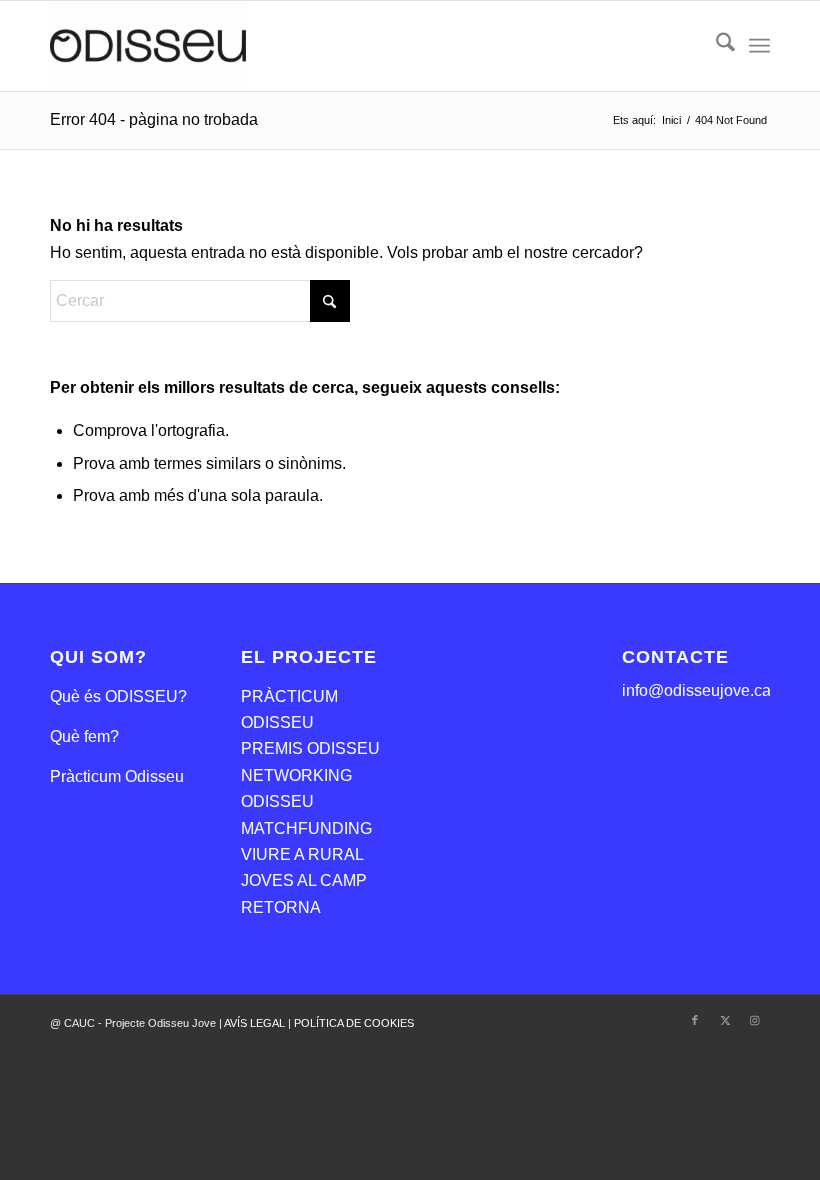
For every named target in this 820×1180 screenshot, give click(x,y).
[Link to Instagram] (755, 1020)
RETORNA (281, 907)
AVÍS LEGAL (256, 1023)
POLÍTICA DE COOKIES (354, 1023)
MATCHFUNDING (306, 828)
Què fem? (84, 736)
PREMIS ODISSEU (310, 748)
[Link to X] (725, 1020)
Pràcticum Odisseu (117, 776)
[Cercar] (715, 46)
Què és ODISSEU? (118, 696)
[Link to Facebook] (695, 1020)
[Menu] (759, 46)
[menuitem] (715, 46)
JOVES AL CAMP (304, 880)
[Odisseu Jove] (148, 46)
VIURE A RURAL (302, 854)
